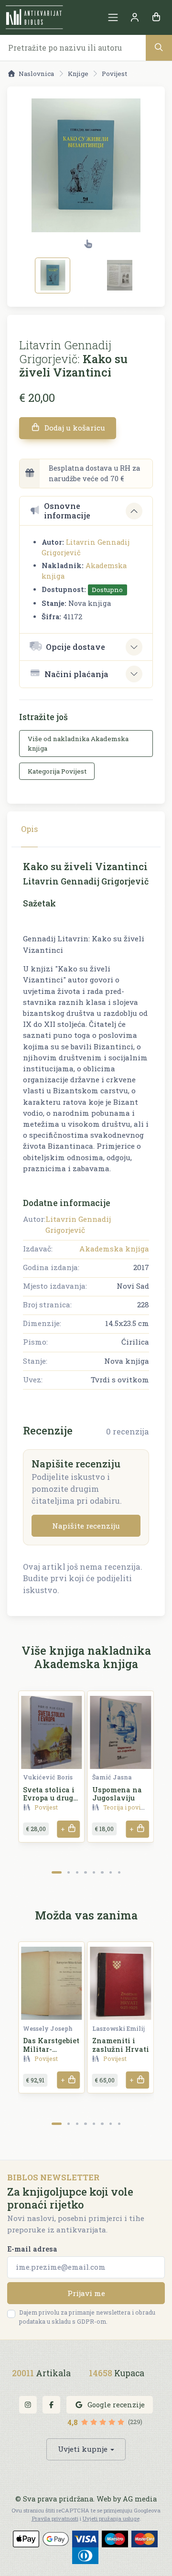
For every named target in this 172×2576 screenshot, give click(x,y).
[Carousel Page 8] (119, 1872)
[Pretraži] (159, 48)
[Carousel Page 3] (77, 1872)
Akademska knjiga (114, 1249)
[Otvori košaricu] (156, 17)
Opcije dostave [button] (75, 647)
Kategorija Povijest (57, 771)
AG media (140, 2499)
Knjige (78, 74)
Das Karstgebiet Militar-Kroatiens (51, 2049)
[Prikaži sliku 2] (119, 275)
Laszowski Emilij (118, 2028)
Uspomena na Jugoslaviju (117, 1794)
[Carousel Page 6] (102, 1872)
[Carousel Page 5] (94, 1872)
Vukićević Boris (48, 1777)
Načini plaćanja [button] (76, 674)
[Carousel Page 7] (111, 1872)
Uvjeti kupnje (83, 2449)
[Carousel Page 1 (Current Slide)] (57, 1872)
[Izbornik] (113, 17)
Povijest (114, 74)
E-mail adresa (32, 2249)
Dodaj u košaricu (74, 428)
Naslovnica (36, 74)
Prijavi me (86, 2293)
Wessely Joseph (48, 2028)
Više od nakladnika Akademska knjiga (78, 744)
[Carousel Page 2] (69, 1872)
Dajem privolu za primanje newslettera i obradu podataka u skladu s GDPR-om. (87, 2317)
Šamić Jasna (112, 1777)
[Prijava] (134, 17)
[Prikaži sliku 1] (53, 275)
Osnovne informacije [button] (67, 511)
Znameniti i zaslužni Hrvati (121, 2045)
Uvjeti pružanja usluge (111, 2518)
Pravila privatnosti (55, 2518)
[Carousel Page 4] (85, 1872)
